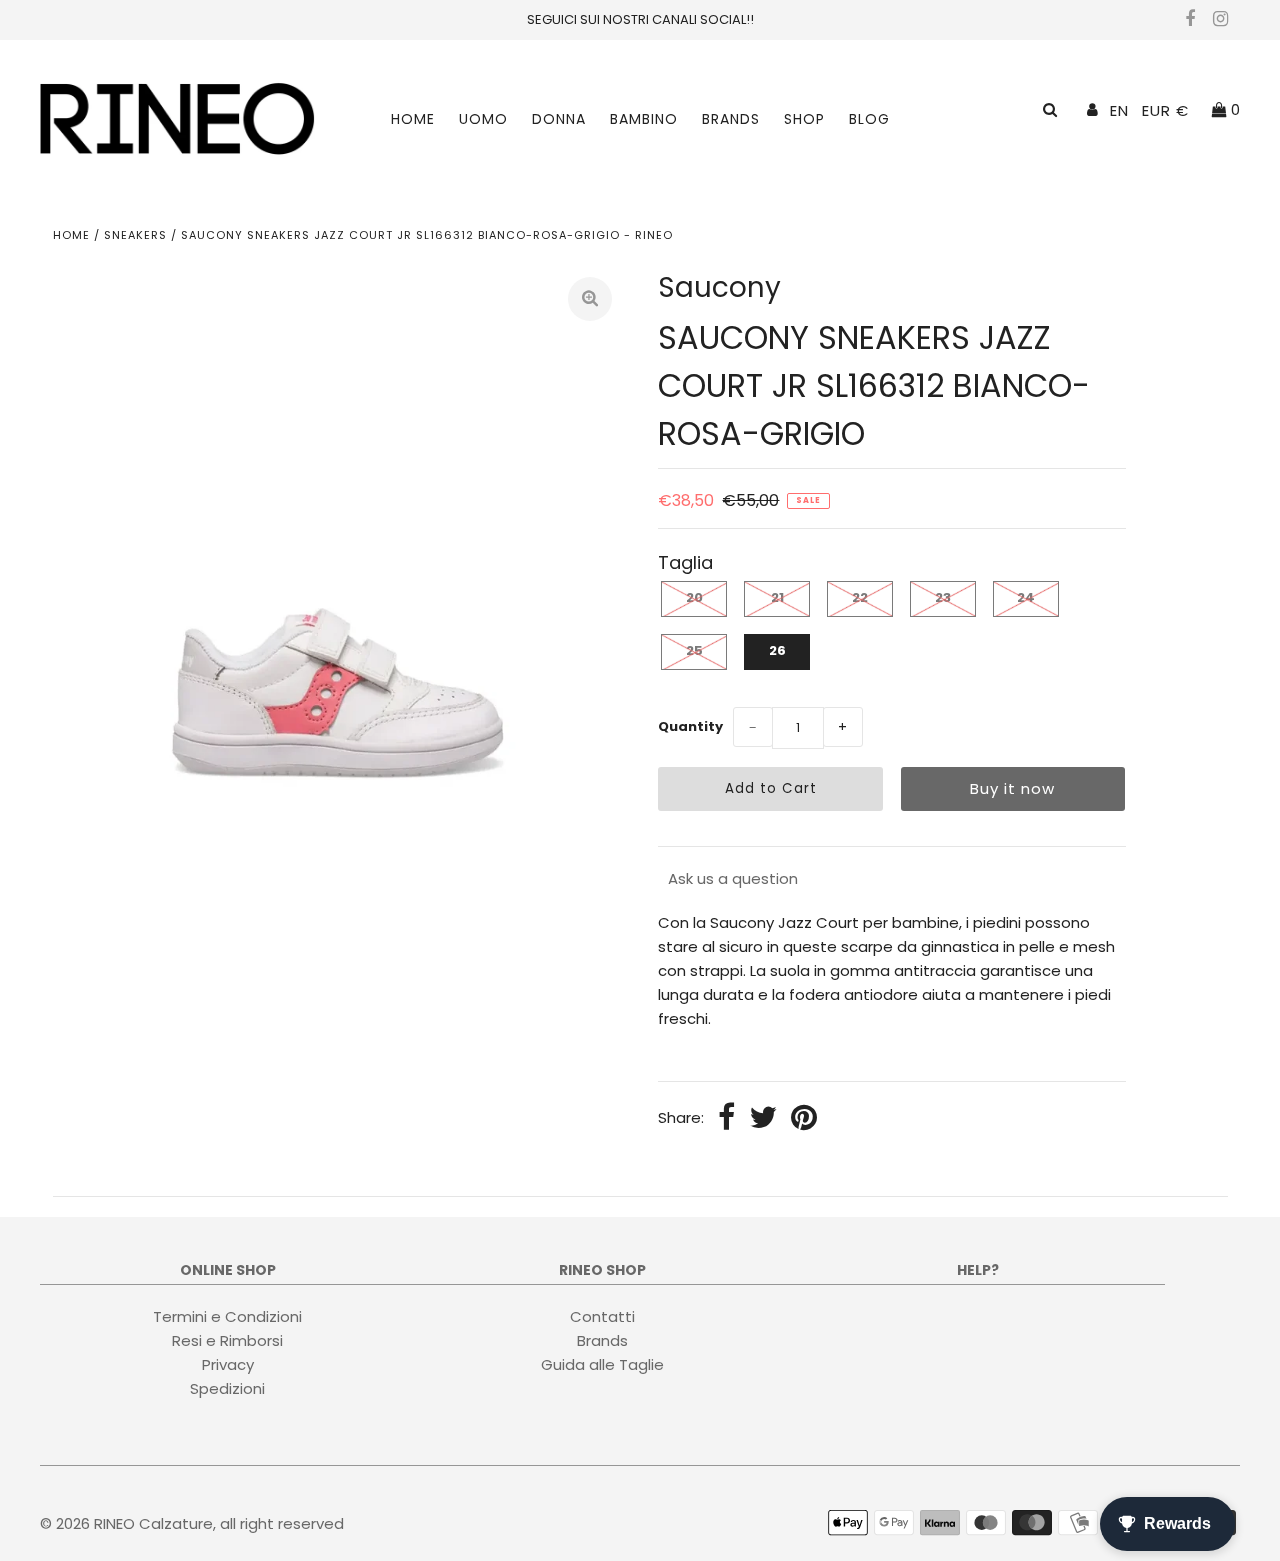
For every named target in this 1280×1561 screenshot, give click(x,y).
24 (1026, 597)
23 (943, 597)
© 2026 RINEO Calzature (126, 1523)
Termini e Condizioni (227, 1315)
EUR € (1165, 110)
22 (860, 597)
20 (694, 597)
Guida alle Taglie (602, 1363)
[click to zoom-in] (590, 299)
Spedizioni (227, 1387)
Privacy (228, 1363)
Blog (869, 119)
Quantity (690, 726)
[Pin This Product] (804, 1119)
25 (694, 650)
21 (777, 597)
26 (777, 650)
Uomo (483, 119)
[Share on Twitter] (763, 1119)
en (1119, 110)
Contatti (602, 1315)
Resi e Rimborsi (227, 1339)
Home (413, 119)
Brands (731, 119)
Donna (559, 119)
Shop (804, 119)
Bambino (644, 119)
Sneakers (135, 235)
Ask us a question (733, 878)
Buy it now (1012, 788)
